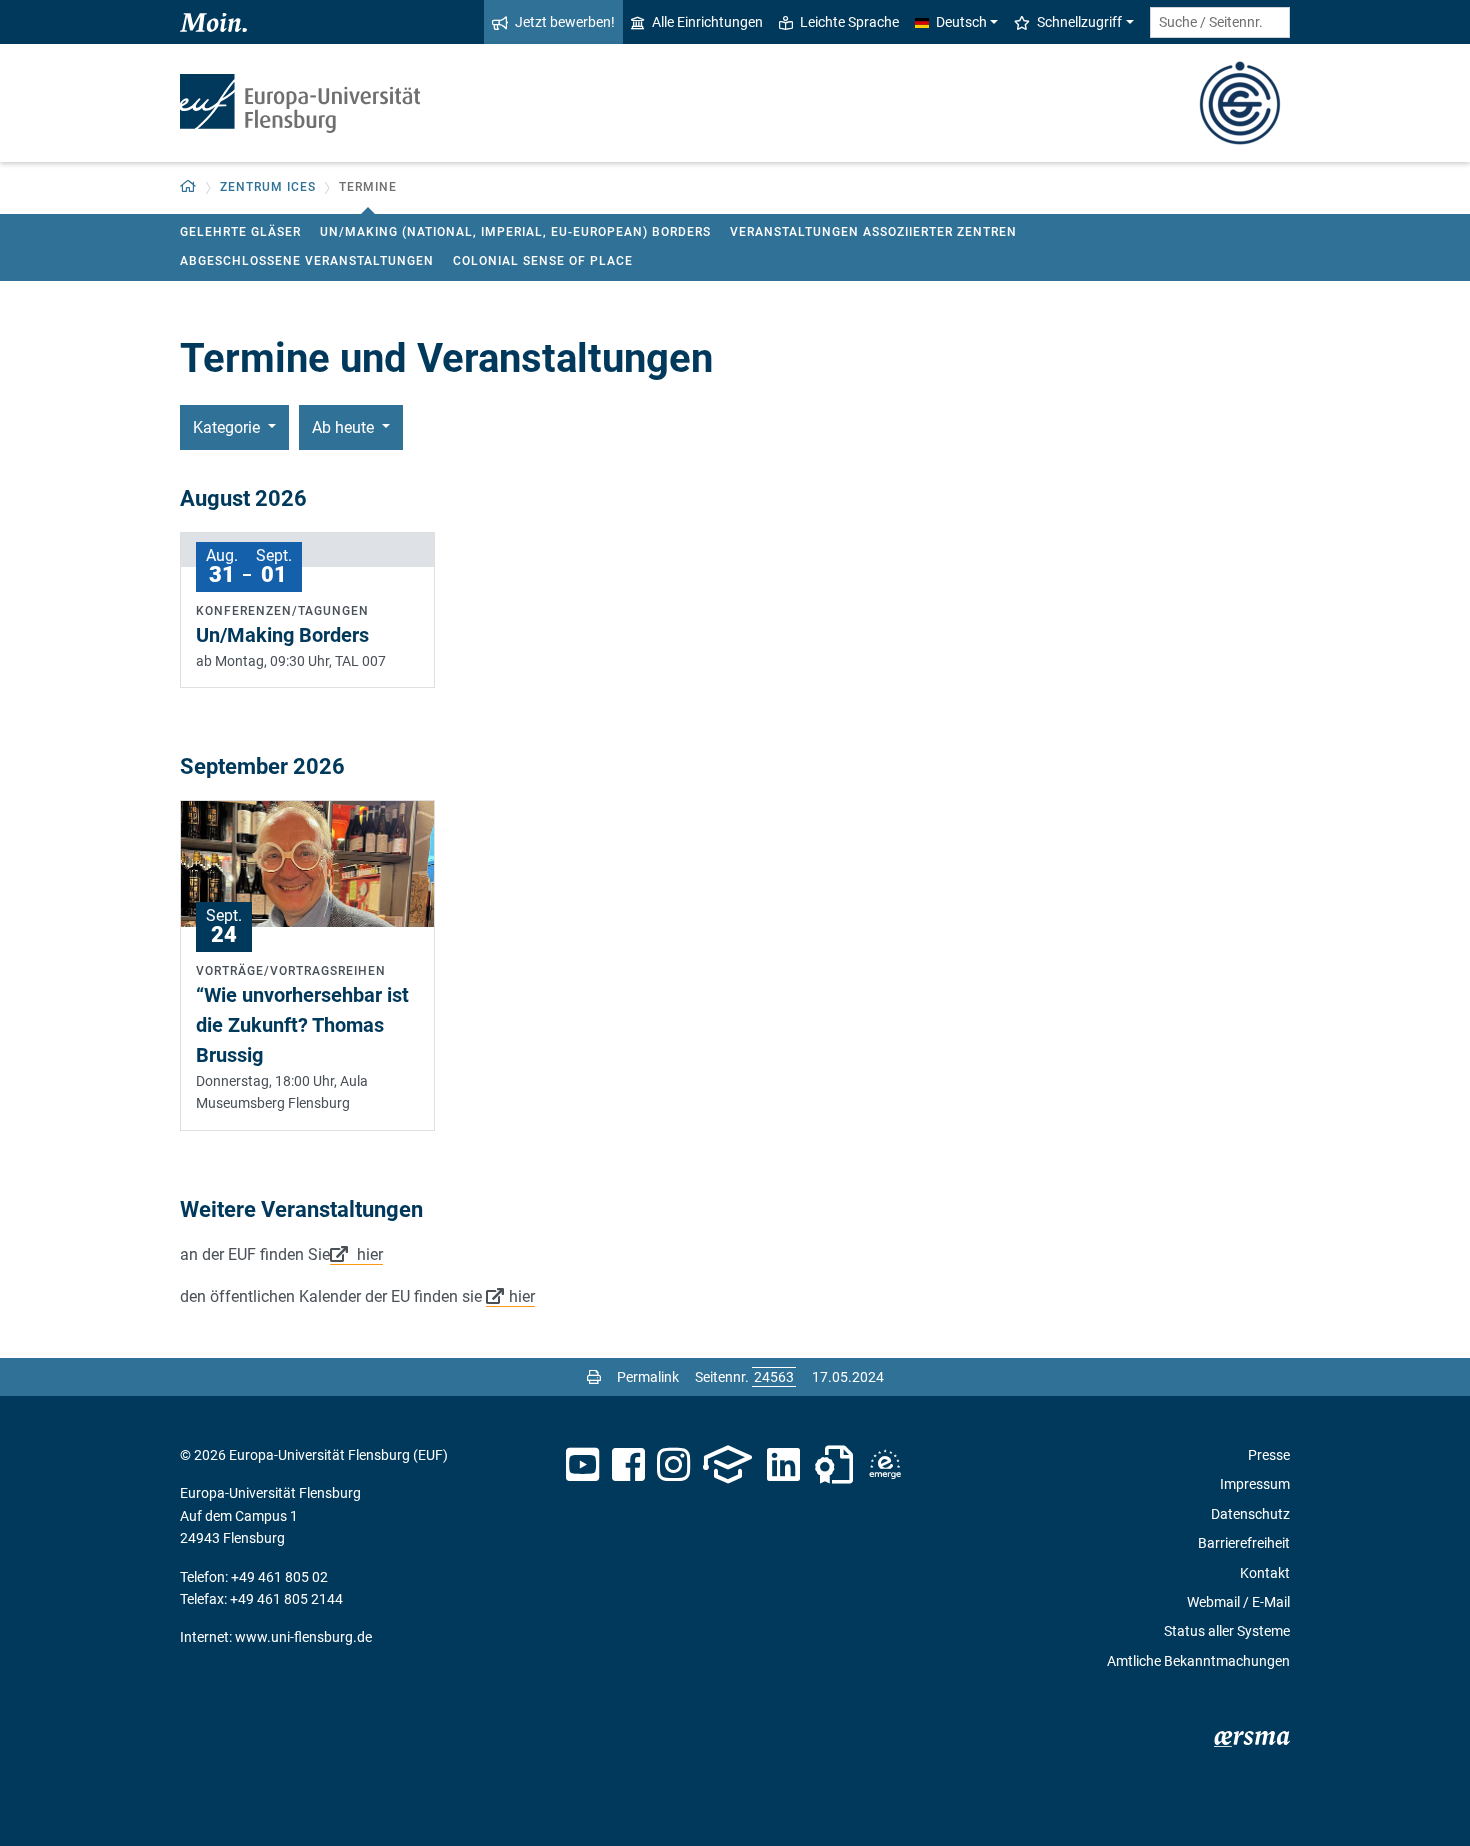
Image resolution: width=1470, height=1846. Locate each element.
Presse (1269, 1455)
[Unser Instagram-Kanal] (673, 1465)
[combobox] (1220, 22)
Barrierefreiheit (1244, 1543)
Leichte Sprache (849, 22)
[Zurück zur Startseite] (300, 103)
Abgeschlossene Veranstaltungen (307, 261)
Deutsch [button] (961, 22)
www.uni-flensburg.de (303, 1637)
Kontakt (1265, 1573)
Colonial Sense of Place (543, 261)
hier (368, 1254)
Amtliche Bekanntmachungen (1198, 1661)
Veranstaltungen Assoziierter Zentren (873, 232)
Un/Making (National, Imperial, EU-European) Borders (515, 232)
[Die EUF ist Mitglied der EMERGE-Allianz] (885, 1465)
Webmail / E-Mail (1238, 1602)
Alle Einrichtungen (707, 22)
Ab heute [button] (345, 427)
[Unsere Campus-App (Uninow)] (727, 1465)
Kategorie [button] (228, 427)
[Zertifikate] (834, 1465)
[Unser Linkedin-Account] (784, 1465)
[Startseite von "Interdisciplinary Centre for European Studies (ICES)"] (1240, 101)
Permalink (648, 1377)
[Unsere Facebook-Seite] (628, 1465)
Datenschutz (1250, 1514)
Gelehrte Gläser (240, 232)
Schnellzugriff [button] (1079, 22)
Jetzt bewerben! (565, 22)
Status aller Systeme (1227, 1631)
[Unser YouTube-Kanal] (582, 1465)
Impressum (1255, 1484)
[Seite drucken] (594, 1377)
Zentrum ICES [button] (268, 187)
